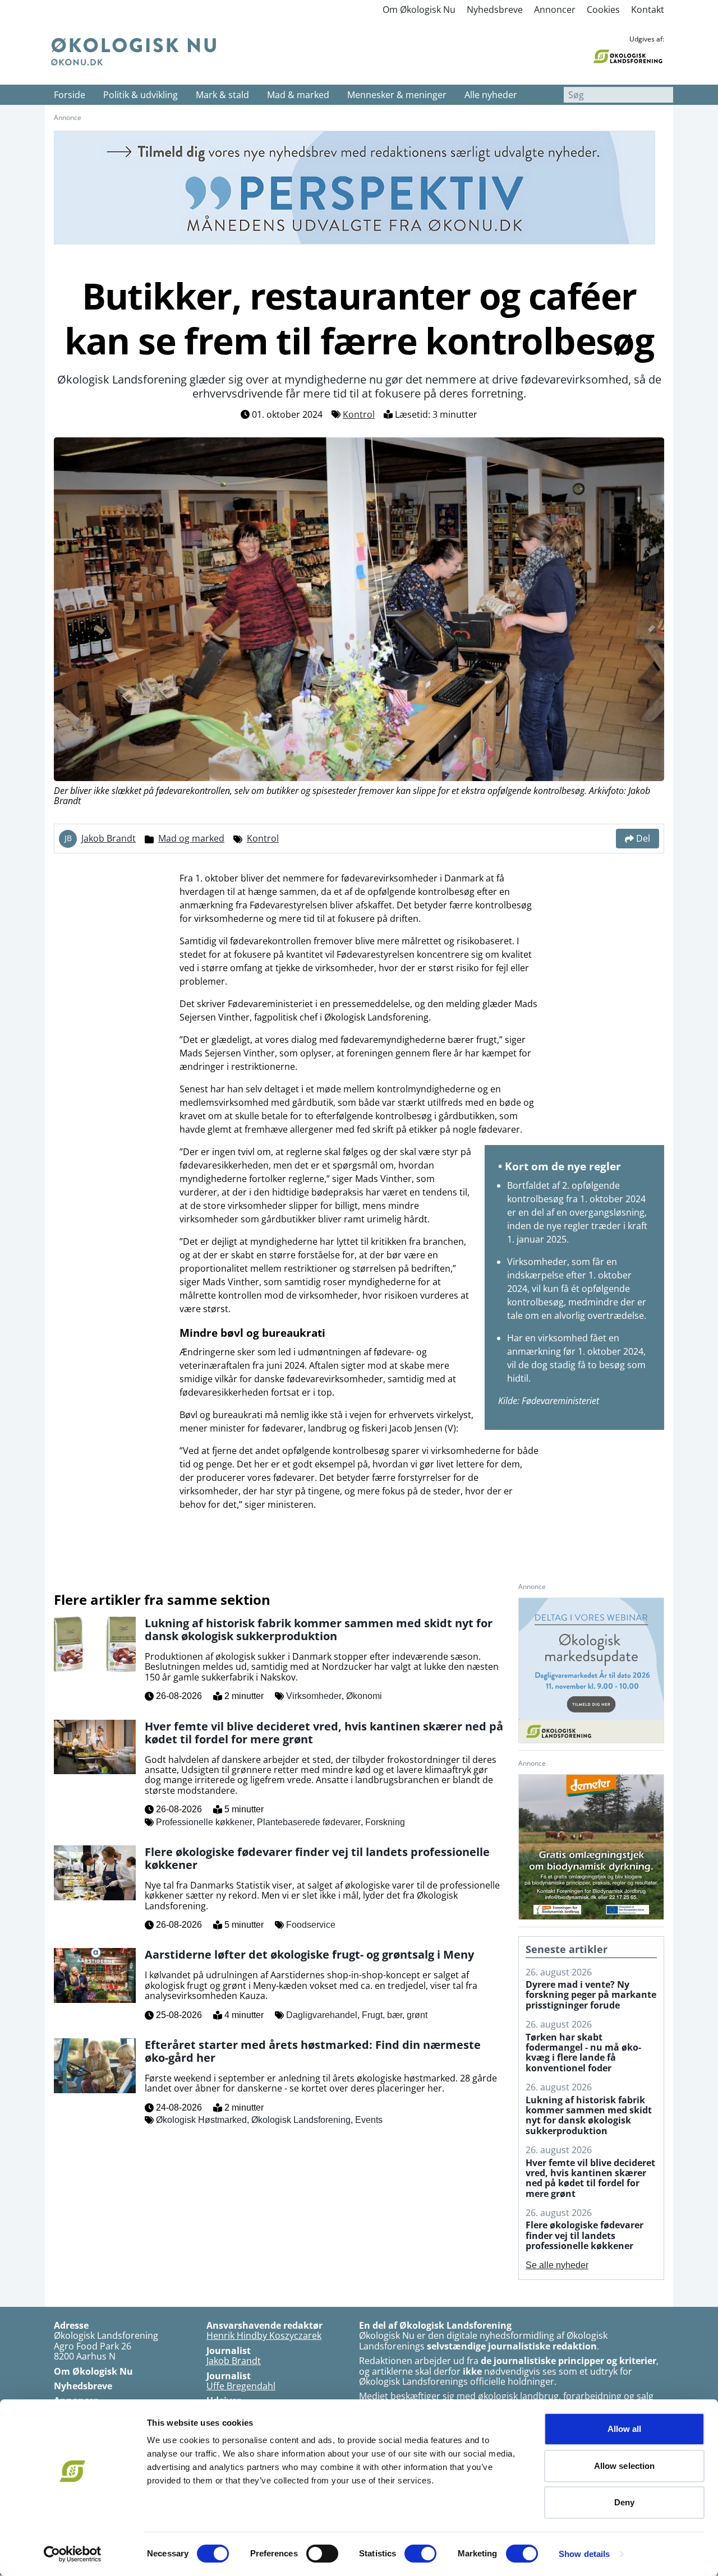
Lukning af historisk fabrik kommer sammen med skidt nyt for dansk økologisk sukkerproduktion (589, 2116)
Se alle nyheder (557, 2265)
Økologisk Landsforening (301, 2120)
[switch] (322, 2554)
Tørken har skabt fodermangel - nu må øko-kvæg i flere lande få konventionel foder (583, 2053)
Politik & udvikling (141, 95)
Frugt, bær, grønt (395, 2015)
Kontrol (359, 414)
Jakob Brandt (109, 838)
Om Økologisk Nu (419, 10)
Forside (70, 95)
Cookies (603, 10)
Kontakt (648, 10)
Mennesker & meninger (397, 95)
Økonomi (364, 1696)
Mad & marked (298, 95)
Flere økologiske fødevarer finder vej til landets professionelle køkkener (584, 2235)
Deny (624, 2502)
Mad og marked (191, 838)
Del (643, 838)
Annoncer (555, 10)
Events (369, 2120)
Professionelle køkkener (204, 1822)
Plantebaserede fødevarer (309, 1822)
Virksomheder (314, 1696)
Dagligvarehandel (322, 2015)
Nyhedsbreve (495, 10)
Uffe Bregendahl (241, 2386)
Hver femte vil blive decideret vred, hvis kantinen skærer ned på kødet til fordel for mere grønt (590, 2178)
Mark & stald (222, 95)
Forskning (385, 1822)
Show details (584, 2554)
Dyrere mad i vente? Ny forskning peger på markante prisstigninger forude (591, 1995)
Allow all (625, 2429)
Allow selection (625, 2466)
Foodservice (311, 1925)
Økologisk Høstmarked (201, 2120)
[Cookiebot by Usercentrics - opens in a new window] (73, 2554)
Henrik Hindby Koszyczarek (264, 2335)
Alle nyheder (491, 95)
